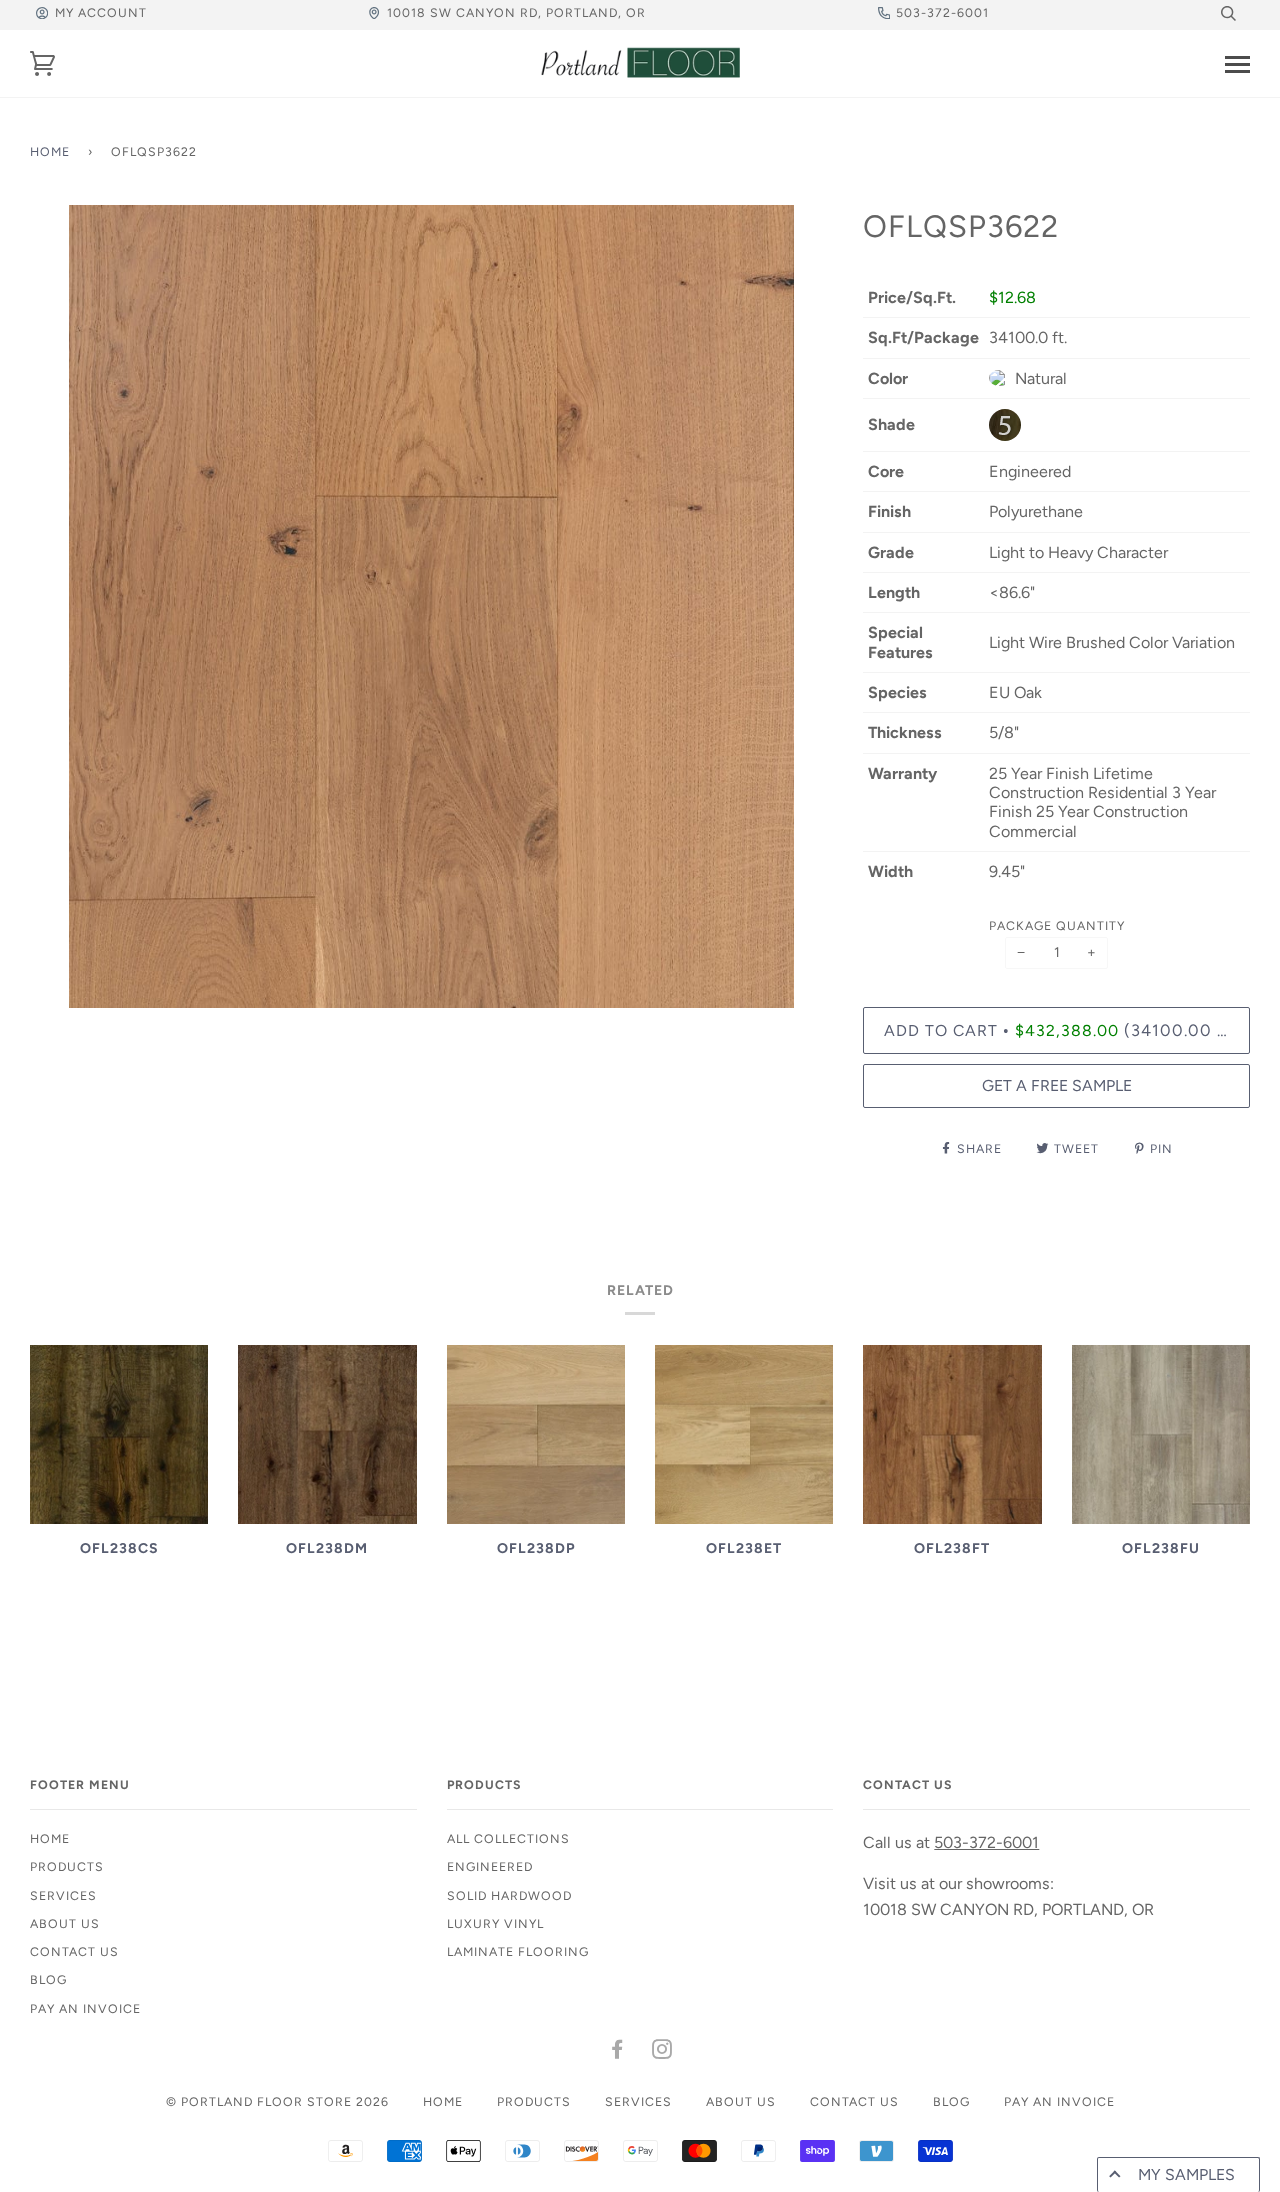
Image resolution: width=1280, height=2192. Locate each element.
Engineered (490, 1866)
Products (67, 1866)
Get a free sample (1057, 1085)
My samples (1186, 2174)
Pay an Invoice (85, 2008)
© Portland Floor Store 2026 (277, 2101)
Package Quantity (1057, 925)
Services (63, 1895)
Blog (48, 1979)
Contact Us (74, 1951)
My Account (101, 12)
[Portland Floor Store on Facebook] (617, 2052)
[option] (431, 606)
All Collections (508, 1838)
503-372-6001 (942, 12)
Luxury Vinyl (495, 1923)
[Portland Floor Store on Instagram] (662, 2052)
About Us (65, 1923)
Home (50, 151)
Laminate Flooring (518, 1951)
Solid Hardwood (509, 1895)
